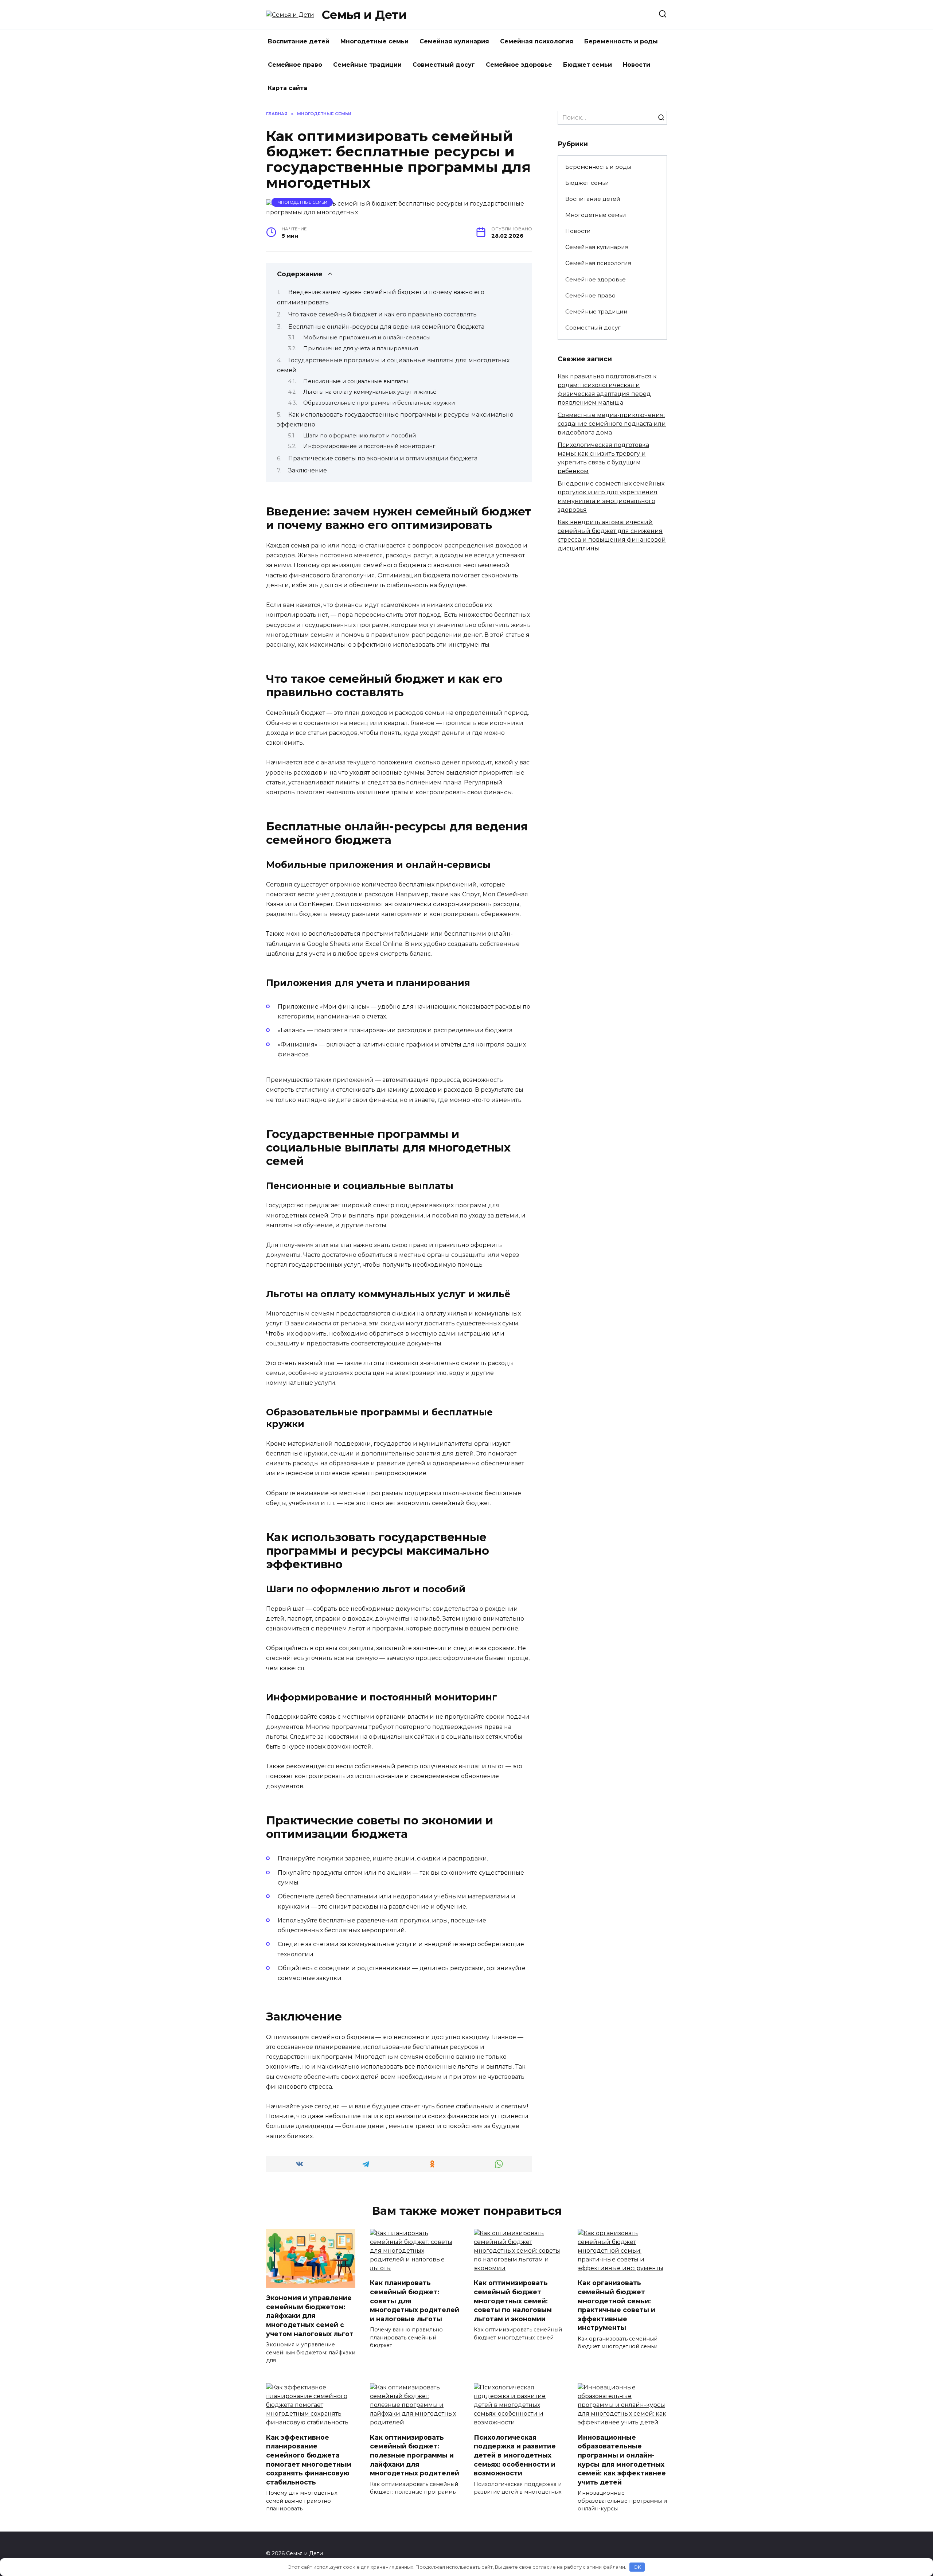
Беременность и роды (621, 41)
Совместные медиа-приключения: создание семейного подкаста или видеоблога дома (612, 424)
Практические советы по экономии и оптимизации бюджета (383, 458)
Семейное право (295, 65)
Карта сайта (288, 88)
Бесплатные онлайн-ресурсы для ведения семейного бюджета (386, 327)
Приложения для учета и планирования (361, 348)
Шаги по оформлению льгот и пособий (360, 436)
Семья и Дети (364, 15)
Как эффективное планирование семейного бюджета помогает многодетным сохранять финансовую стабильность (309, 2459)
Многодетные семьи (374, 41)
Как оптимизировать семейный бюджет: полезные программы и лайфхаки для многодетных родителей (415, 2455)
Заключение (308, 470)
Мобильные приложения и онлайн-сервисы (367, 338)
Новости (637, 65)
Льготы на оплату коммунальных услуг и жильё (370, 392)
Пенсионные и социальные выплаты (356, 381)
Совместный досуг (444, 65)
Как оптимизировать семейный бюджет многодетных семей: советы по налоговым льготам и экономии (513, 2301)
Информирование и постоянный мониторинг (369, 446)
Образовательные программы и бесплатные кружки (379, 403)
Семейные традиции (367, 65)
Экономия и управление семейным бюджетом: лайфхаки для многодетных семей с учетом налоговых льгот (310, 2316)
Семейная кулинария (454, 41)
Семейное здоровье (519, 65)
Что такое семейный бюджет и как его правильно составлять (382, 314)
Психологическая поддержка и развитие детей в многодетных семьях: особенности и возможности (515, 2455)
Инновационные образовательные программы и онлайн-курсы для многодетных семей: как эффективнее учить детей (622, 2459)
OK (637, 2567)
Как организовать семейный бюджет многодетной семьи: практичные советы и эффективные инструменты (616, 2305)
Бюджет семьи (587, 65)
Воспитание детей (299, 41)
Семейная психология (537, 41)
